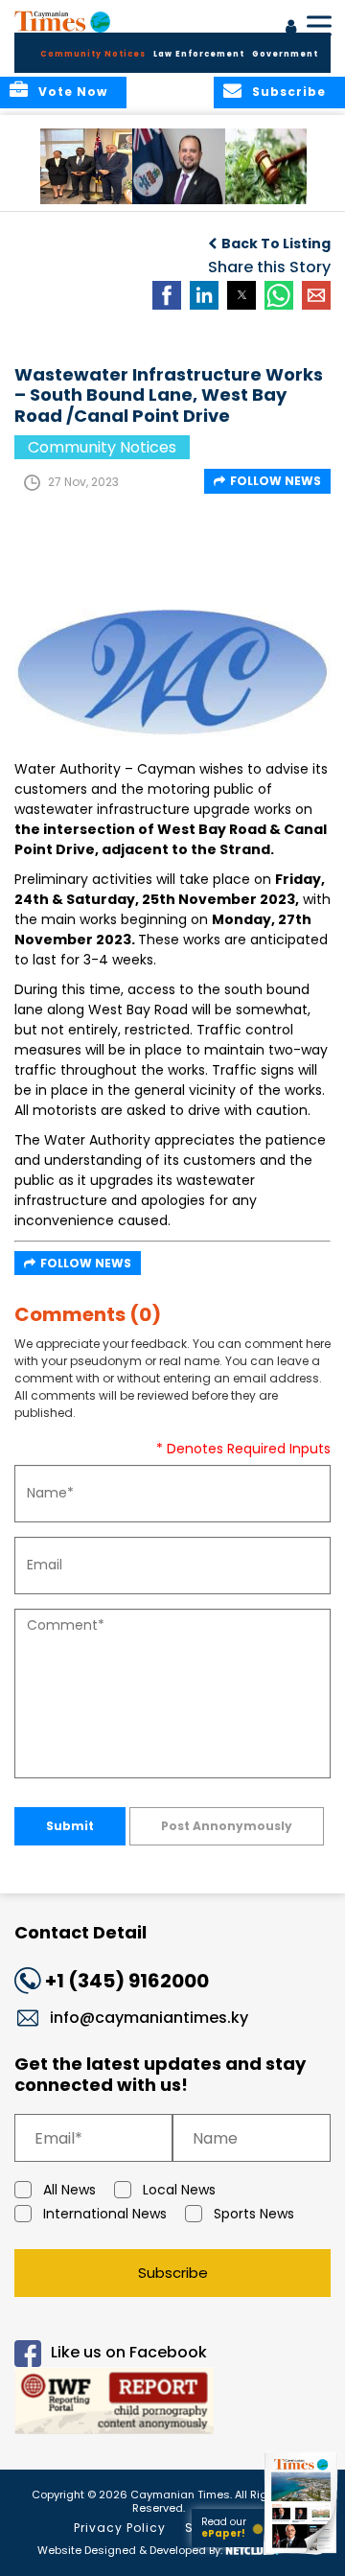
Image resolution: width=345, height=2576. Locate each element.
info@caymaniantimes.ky (149, 2018)
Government (285, 54)
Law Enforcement (199, 54)
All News (69, 2190)
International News (105, 2214)
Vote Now (73, 92)
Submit (70, 1826)
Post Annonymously (227, 1826)
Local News (179, 2190)
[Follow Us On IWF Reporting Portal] (172, 2404)
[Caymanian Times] (62, 21)
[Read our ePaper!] (302, 2554)
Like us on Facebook (129, 2353)
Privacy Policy (120, 2528)
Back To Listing (276, 244)
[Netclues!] (252, 2549)
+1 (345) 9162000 (127, 1981)
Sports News (254, 2214)
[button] (91, 166)
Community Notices (93, 54)
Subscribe (173, 2273)
